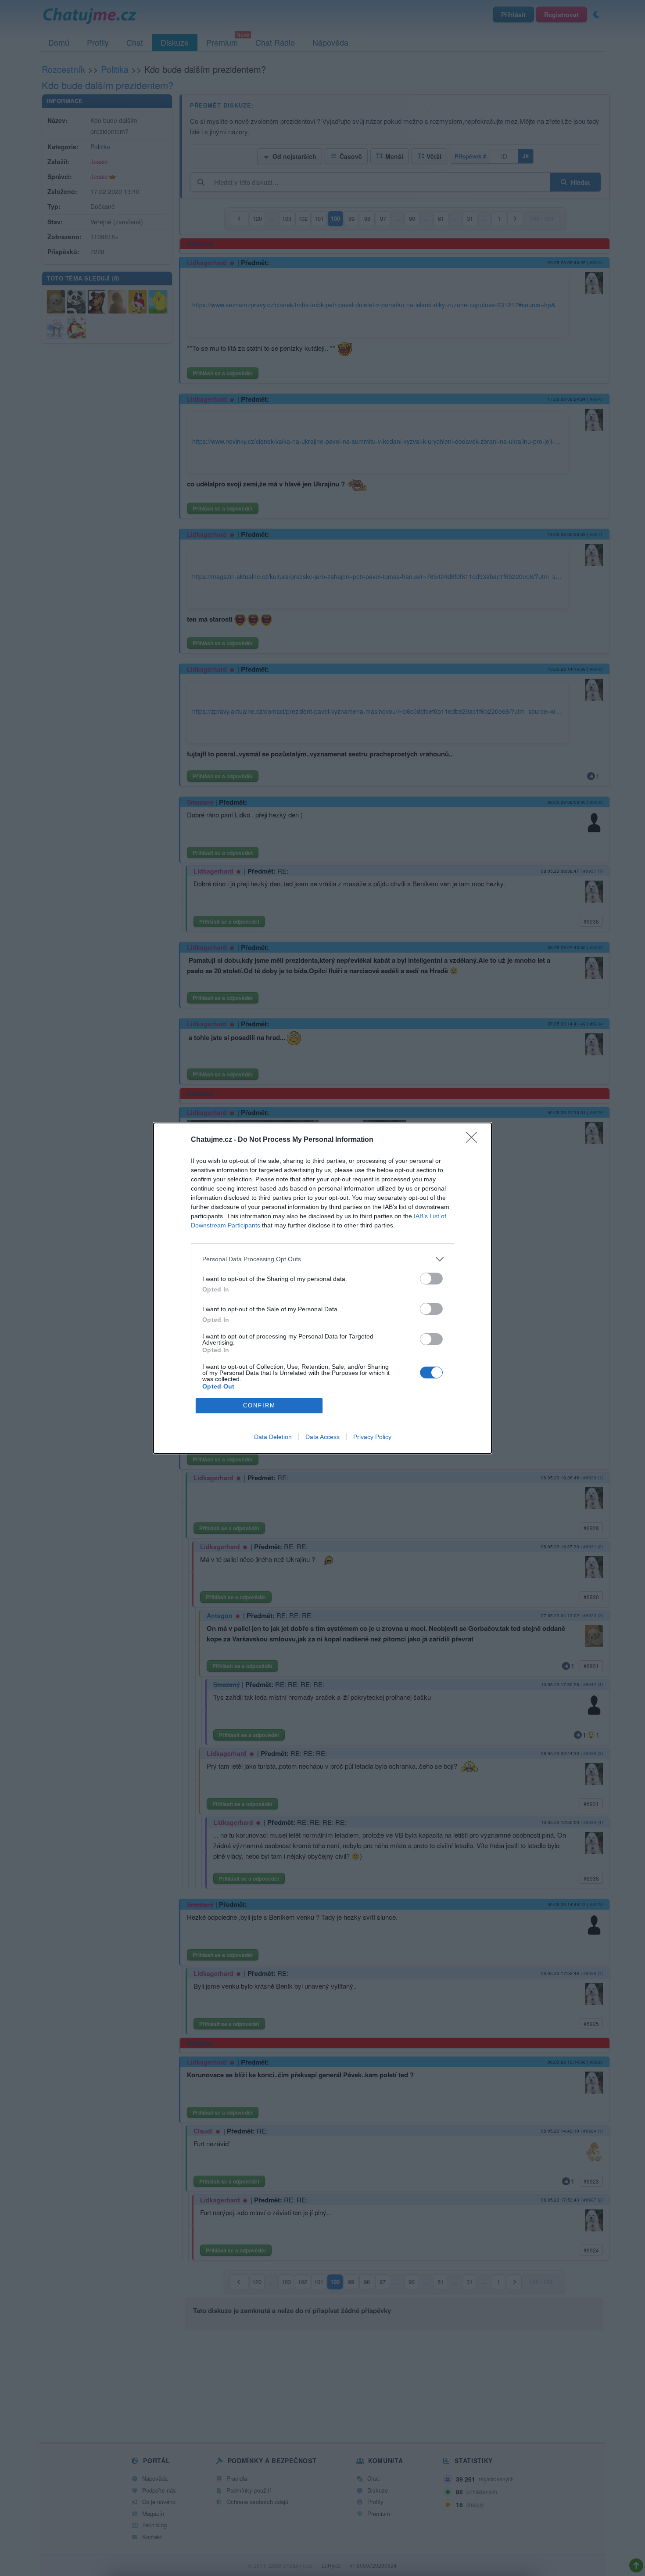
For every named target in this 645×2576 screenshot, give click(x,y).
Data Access (322, 1437)
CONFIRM (259, 1405)
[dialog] (322, 1288)
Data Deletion (273, 1437)
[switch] (431, 1279)
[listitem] (322, 1259)
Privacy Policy (372, 1437)
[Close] (474, 1140)
